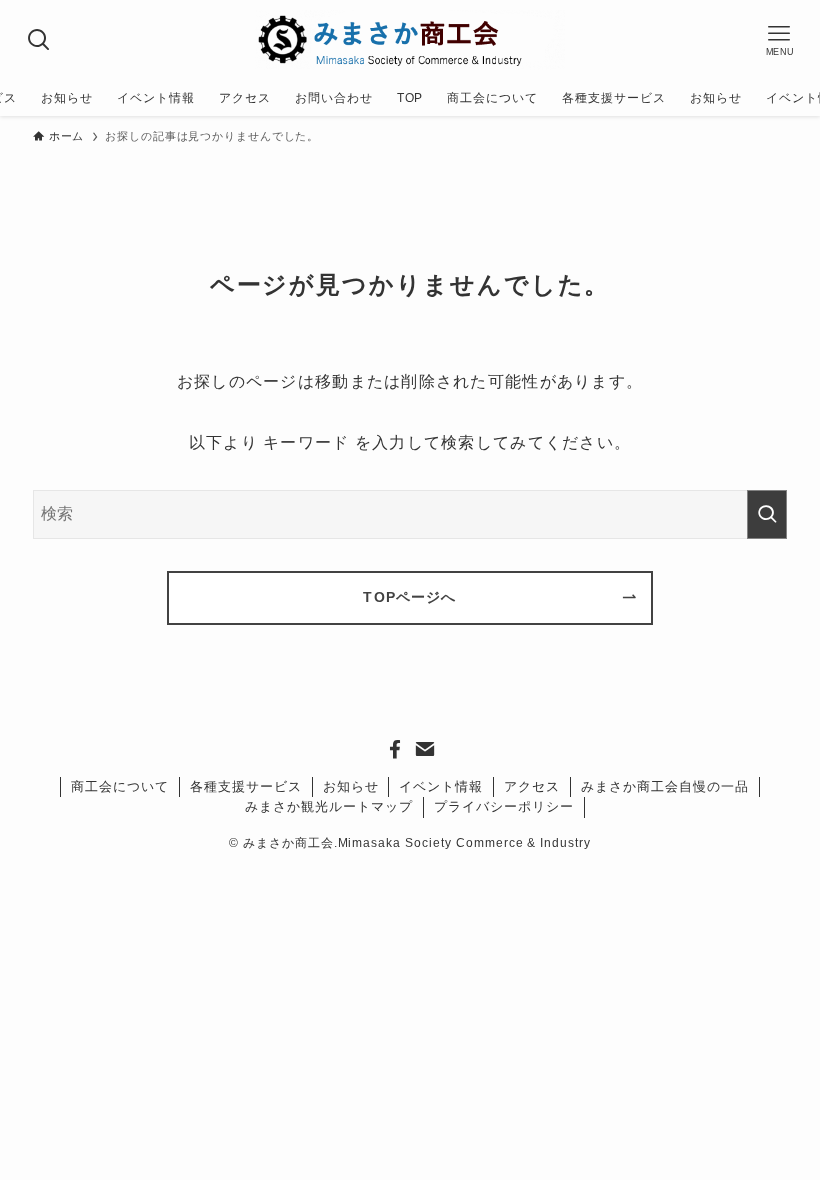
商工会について (120, 786)
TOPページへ (409, 597)
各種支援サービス (246, 786)
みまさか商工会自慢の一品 (665, 786)
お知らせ (351, 786)
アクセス (532, 786)
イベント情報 (441, 786)
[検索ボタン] (40, 40)
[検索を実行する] (767, 514)
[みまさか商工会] (409, 40)
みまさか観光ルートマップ (329, 806)
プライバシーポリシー (504, 806)
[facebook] (395, 749)
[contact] (425, 749)
